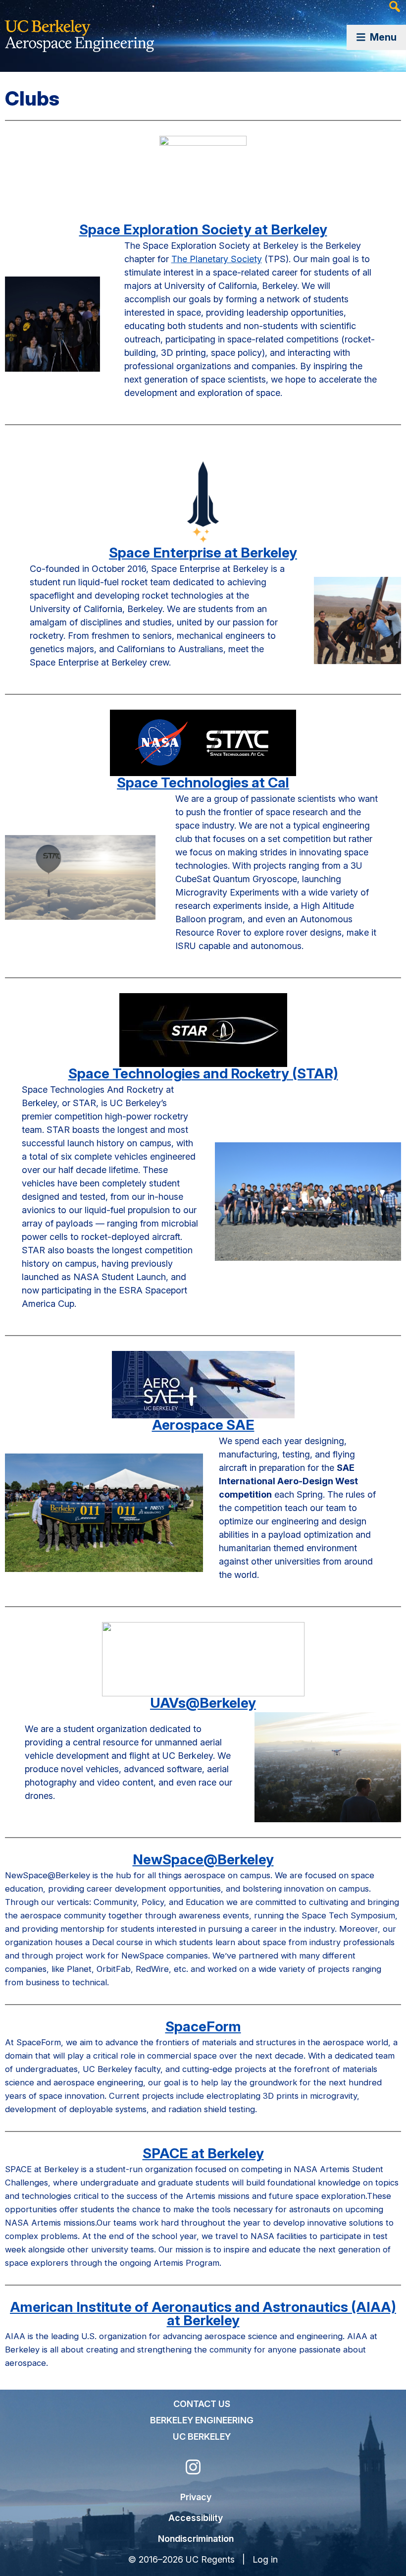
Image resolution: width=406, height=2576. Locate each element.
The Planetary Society (217, 259)
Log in (265, 2559)
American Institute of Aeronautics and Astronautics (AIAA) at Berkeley (203, 2314)
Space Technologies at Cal (203, 783)
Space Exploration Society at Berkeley (203, 229)
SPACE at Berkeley (203, 2153)
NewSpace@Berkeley (203, 1859)
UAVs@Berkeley (203, 1703)
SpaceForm (203, 2026)
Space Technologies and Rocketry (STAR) (203, 1073)
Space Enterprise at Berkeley (203, 553)
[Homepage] (79, 30)
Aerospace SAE (203, 1425)
